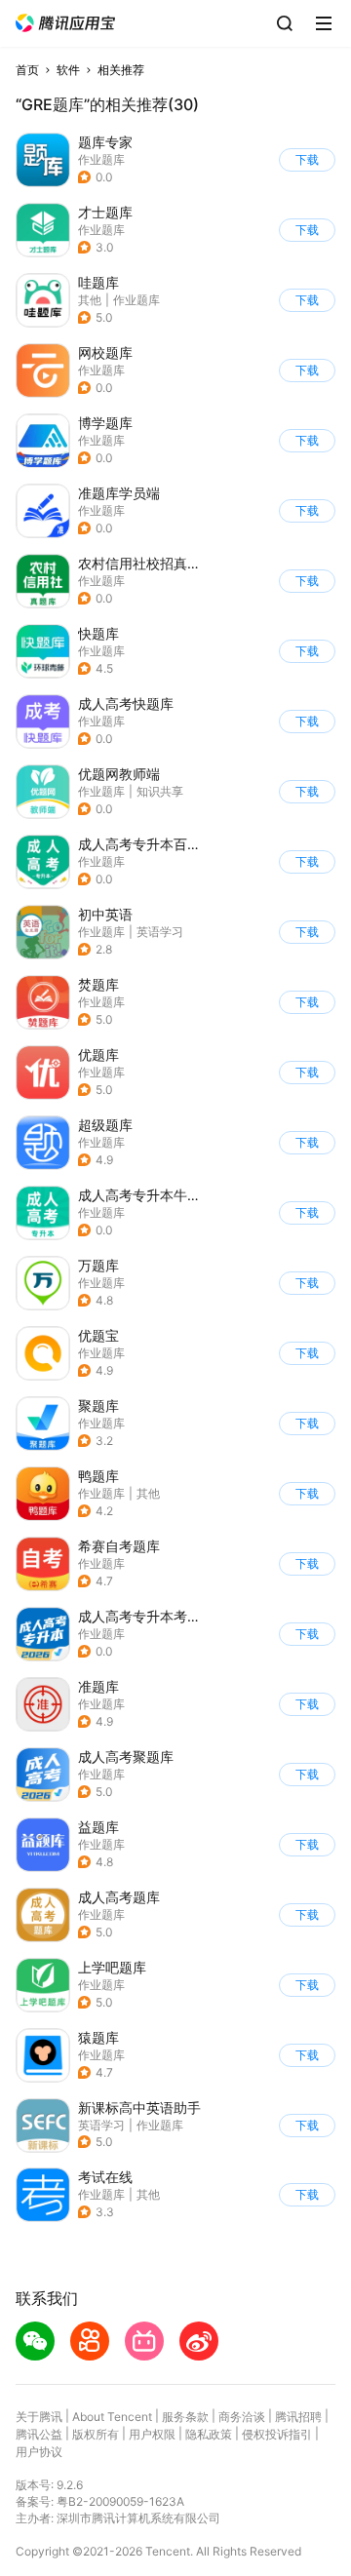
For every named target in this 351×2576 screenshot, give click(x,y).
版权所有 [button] (96, 2434)
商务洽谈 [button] (242, 2417)
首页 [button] (27, 70)
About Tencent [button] (112, 2417)
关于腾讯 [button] (39, 2417)
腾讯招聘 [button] (298, 2417)
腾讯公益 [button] (39, 2434)
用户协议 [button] (39, 2452)
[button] (65, 23)
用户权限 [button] (152, 2434)
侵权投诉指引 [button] (277, 2434)
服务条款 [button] (185, 2417)
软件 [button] (68, 70)
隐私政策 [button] (209, 2434)
